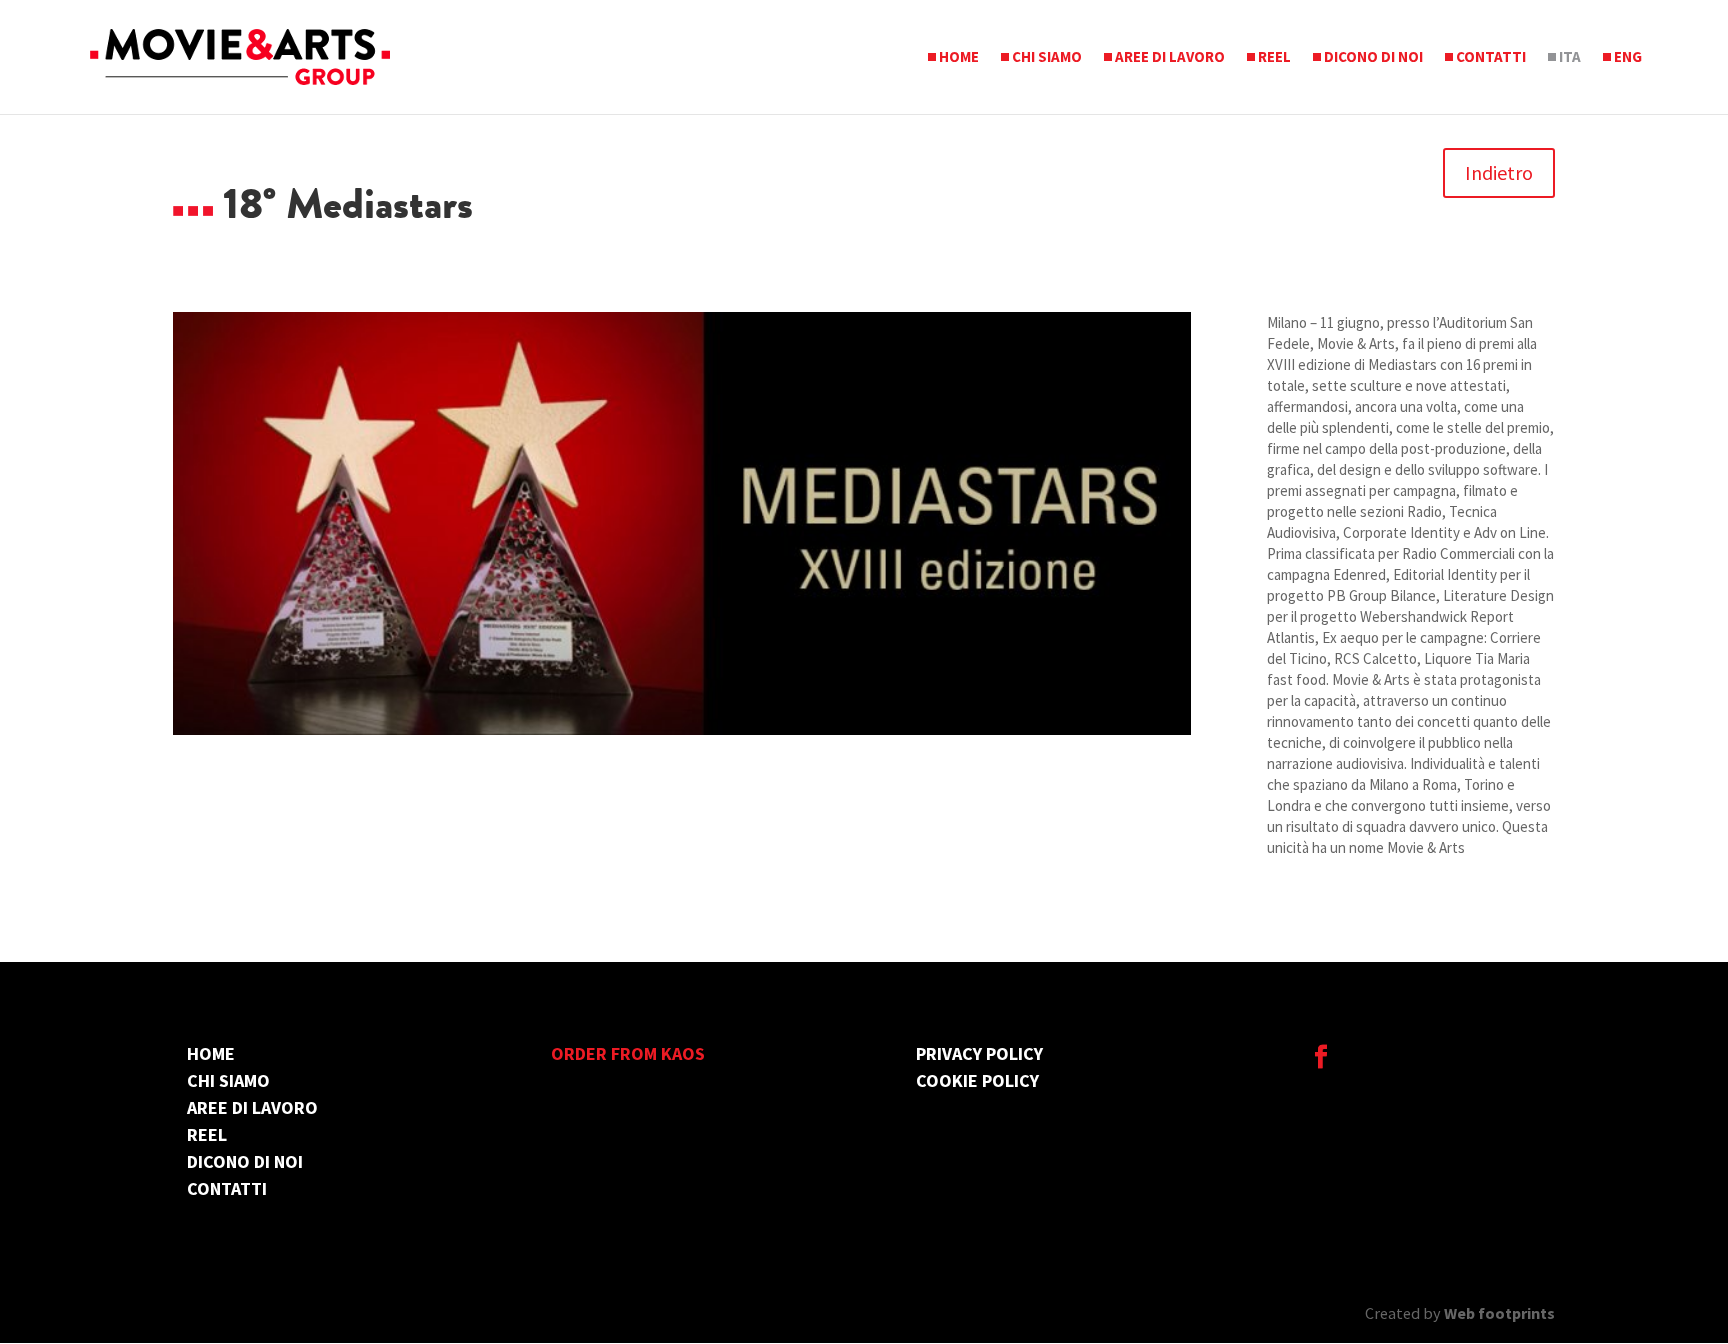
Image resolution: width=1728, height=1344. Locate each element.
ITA (1570, 58)
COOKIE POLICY (977, 1080)
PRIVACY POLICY (979, 1053)
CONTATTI (1491, 58)
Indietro (1499, 172)
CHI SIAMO (1047, 58)
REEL (1274, 58)
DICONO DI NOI (1373, 58)
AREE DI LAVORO (1170, 58)
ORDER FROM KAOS (628, 1053)
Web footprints (1499, 1313)
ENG (1628, 58)
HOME (959, 58)
